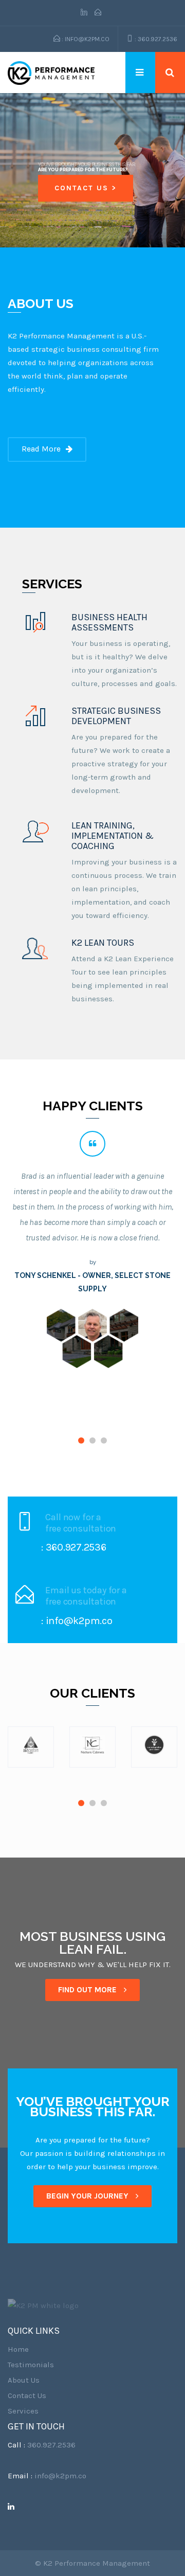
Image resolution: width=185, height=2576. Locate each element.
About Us (24, 2380)
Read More (41, 449)
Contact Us (27, 2395)
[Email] (98, 13)
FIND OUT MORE (88, 1990)
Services (23, 2411)
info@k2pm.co (60, 2476)
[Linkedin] (86, 13)
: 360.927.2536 (155, 39)
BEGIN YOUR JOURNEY (88, 2196)
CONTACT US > (86, 188)
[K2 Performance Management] (51, 73)
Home (18, 2349)
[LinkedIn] (15, 2507)
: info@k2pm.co (85, 39)
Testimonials (31, 2365)
